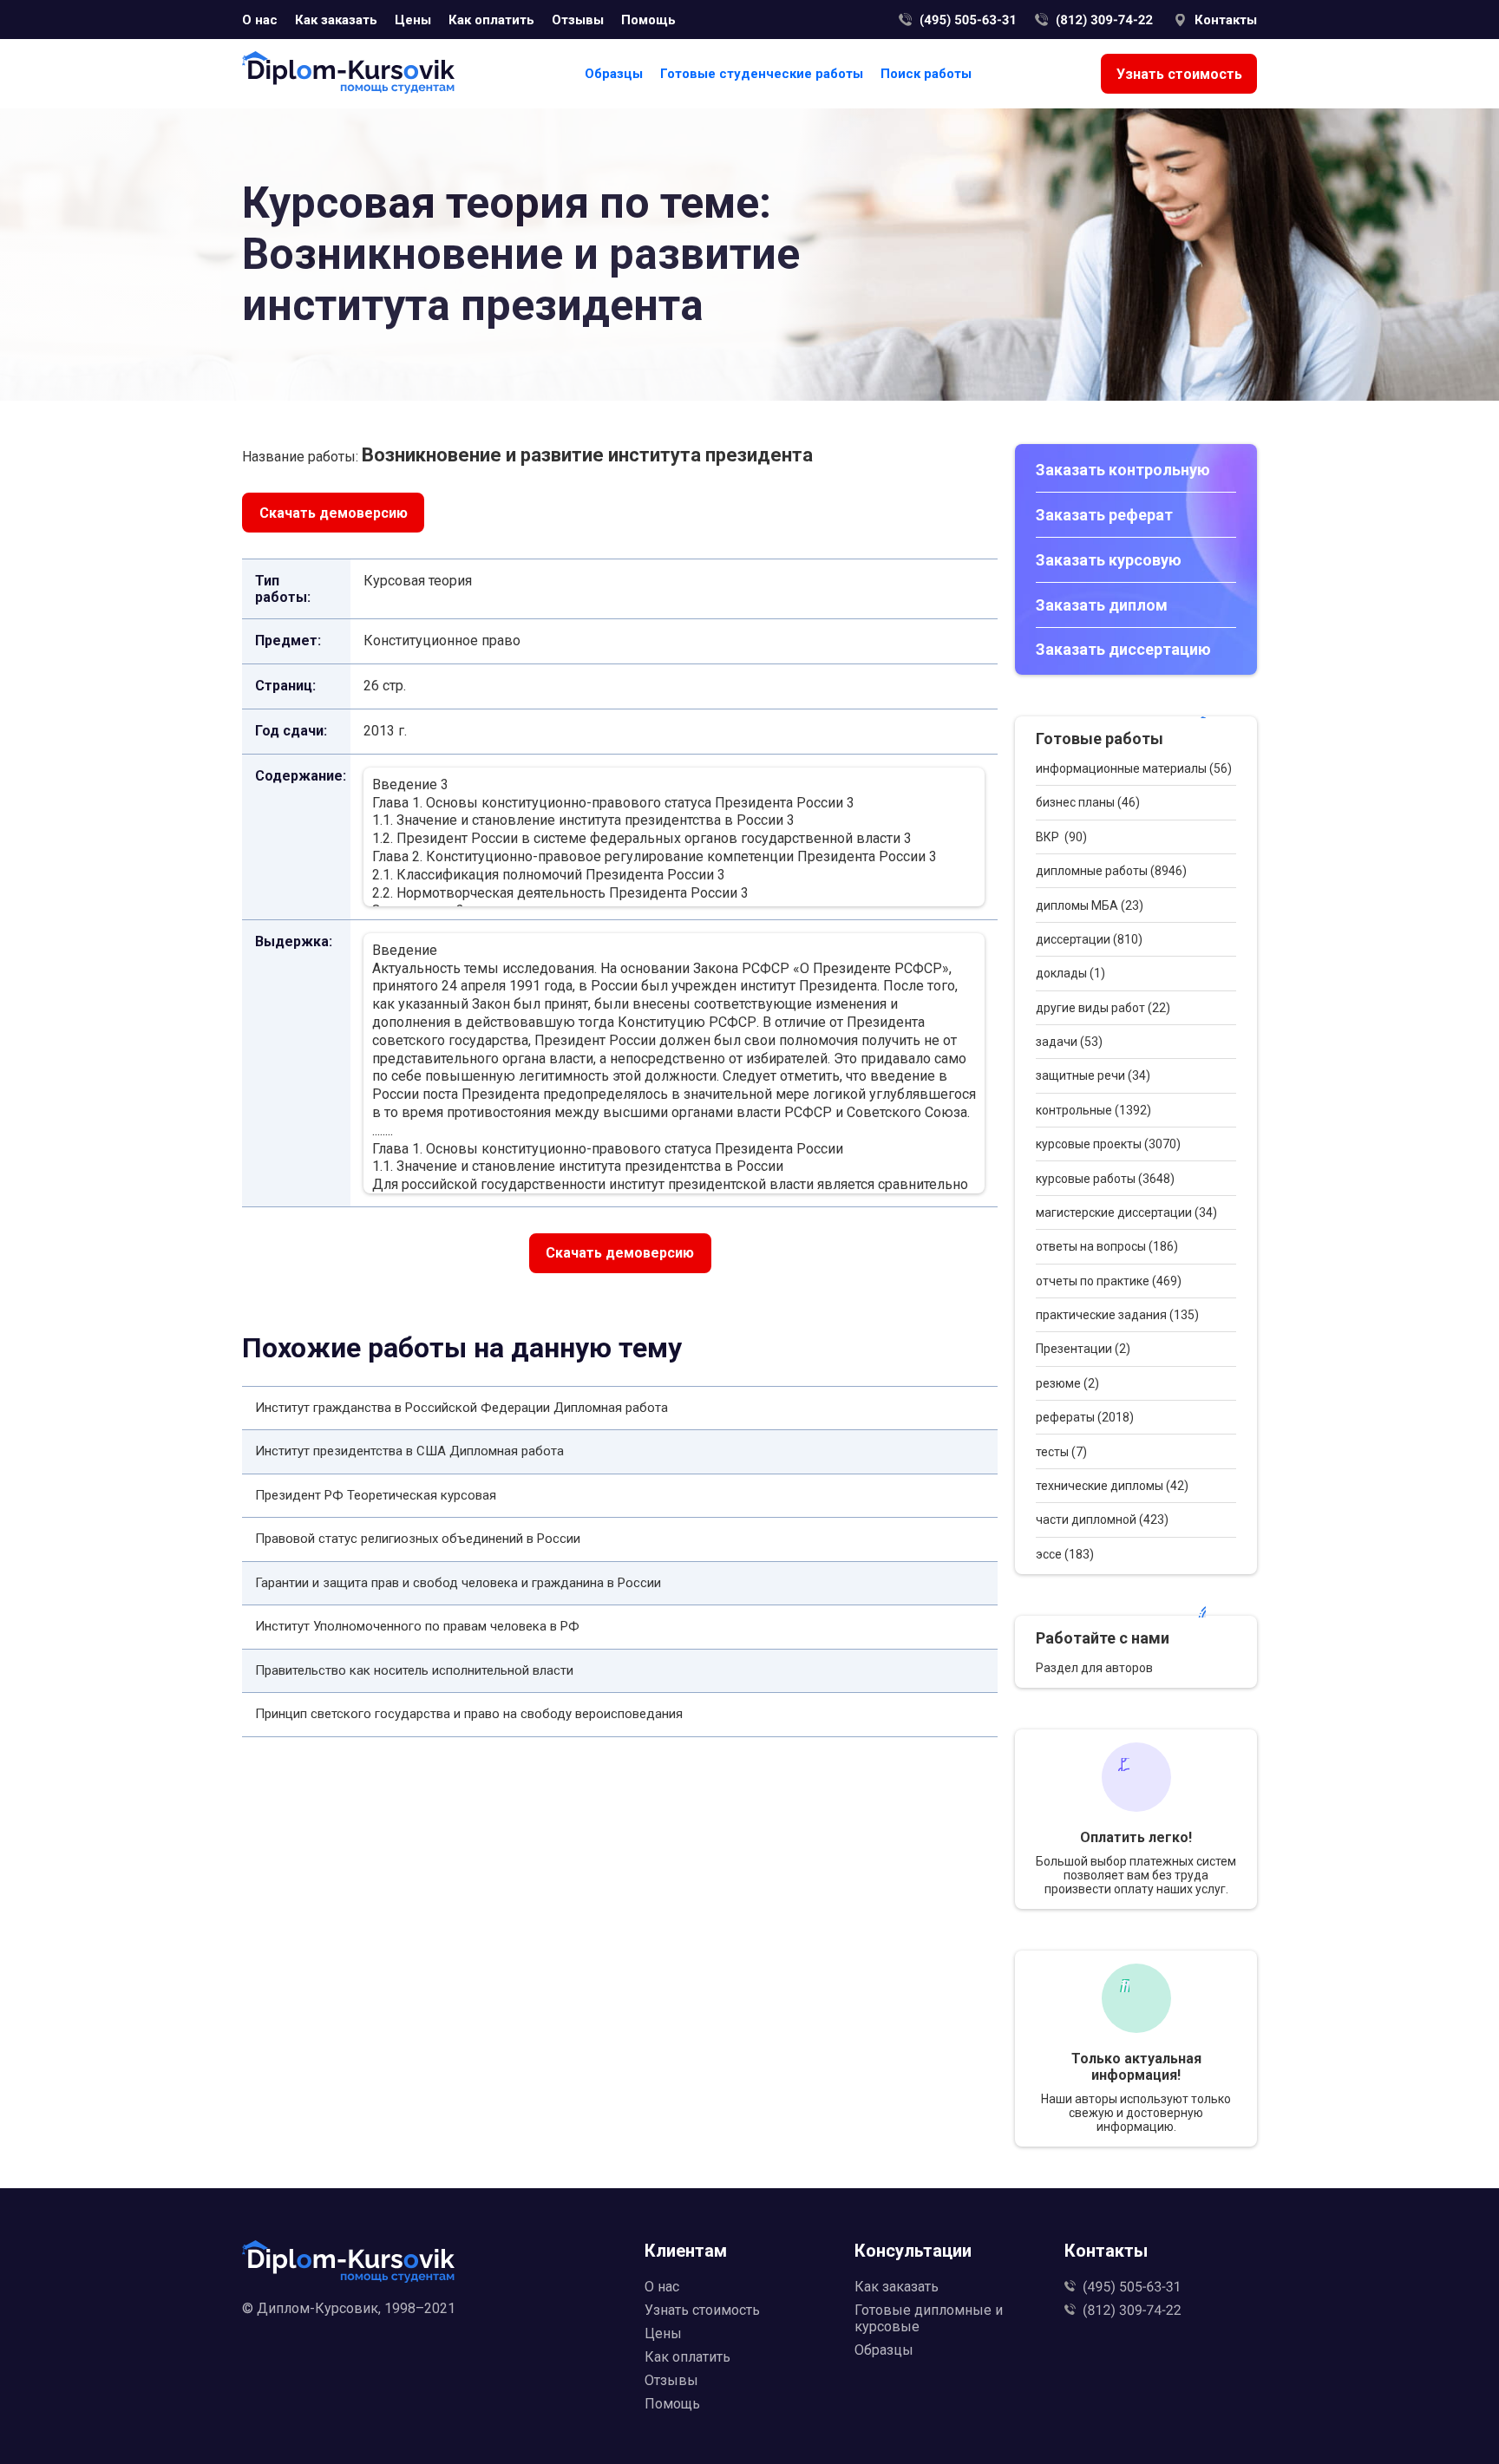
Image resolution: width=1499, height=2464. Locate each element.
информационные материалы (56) (1134, 768)
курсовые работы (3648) (1105, 1179)
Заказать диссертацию (1123, 649)
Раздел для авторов (1094, 1668)
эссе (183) (1065, 1554)
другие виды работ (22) (1103, 1008)
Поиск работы (926, 74)
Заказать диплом (1102, 605)
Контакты (1226, 20)
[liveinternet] (435, 2336)
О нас (260, 20)
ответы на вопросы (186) (1107, 1246)
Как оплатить (491, 20)
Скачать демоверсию (334, 513)
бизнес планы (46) (1088, 802)
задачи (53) (1069, 1042)
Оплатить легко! (1136, 1837)
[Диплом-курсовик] (349, 74)
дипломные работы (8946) (1111, 871)
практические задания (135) (1117, 1315)
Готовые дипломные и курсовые (929, 2318)
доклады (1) (1070, 973)
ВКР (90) (1061, 837)
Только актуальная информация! (1136, 2067)
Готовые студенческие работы (762, 74)
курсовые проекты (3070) (1108, 1144)
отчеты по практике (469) (1109, 1281)
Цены (413, 20)
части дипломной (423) (1102, 1520)
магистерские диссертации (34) (1126, 1212)
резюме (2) (1067, 1383)
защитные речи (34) (1093, 1075)
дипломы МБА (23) (1090, 905)
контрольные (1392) (1093, 1110)
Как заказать (336, 20)
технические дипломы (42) (1112, 1486)
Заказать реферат (1104, 515)
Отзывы (578, 20)
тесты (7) (1061, 1452)
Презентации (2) (1083, 1349)
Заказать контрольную (1123, 470)
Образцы (614, 74)
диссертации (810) (1089, 939)
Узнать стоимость (1179, 74)
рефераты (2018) (1085, 1417)
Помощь (648, 20)
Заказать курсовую (1109, 560)
